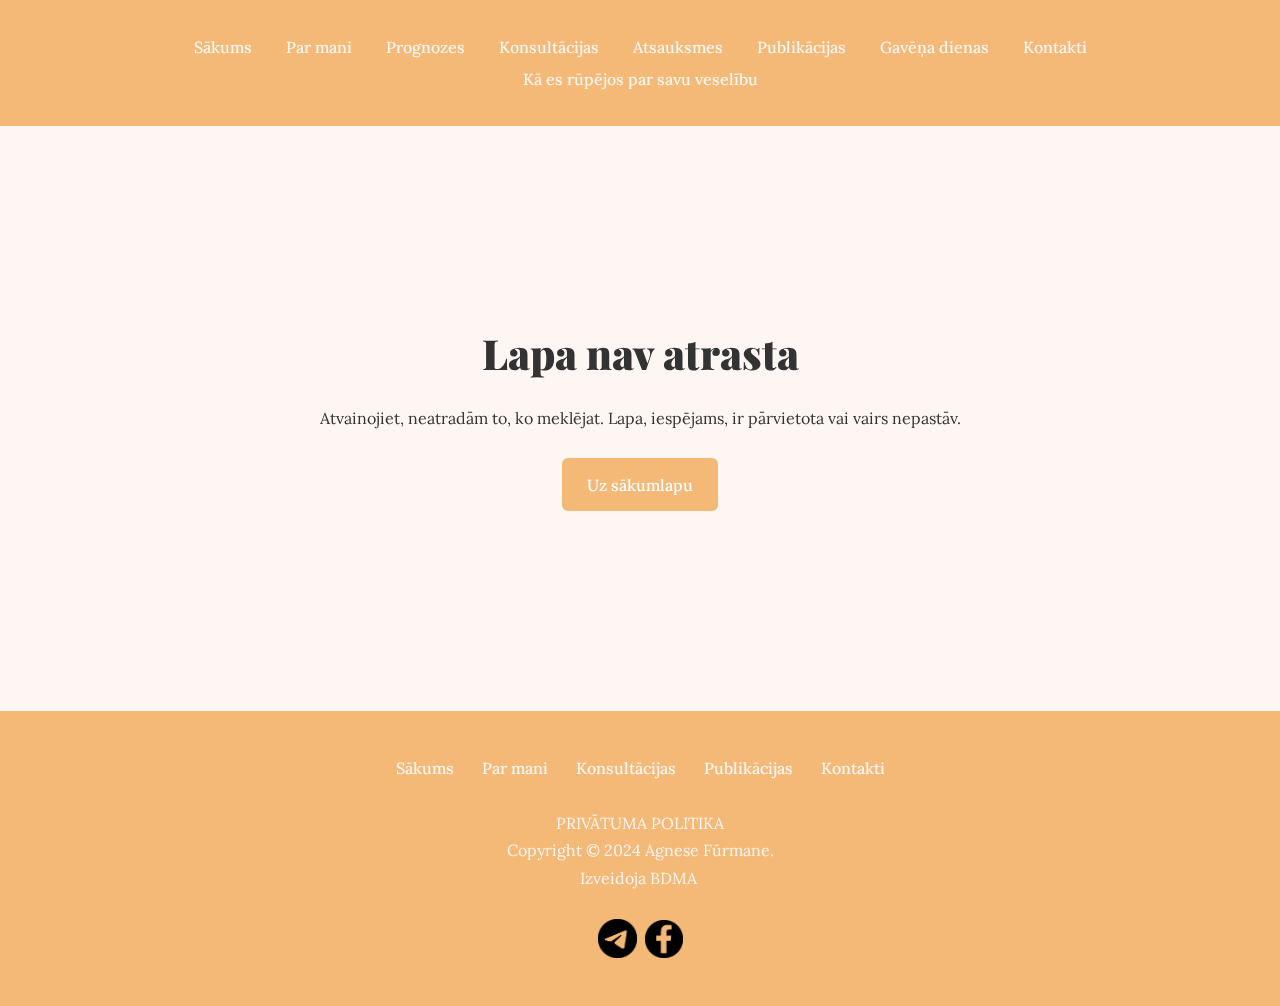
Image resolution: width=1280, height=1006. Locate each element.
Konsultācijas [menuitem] (549, 47)
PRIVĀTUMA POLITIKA (640, 823)
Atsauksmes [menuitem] (678, 47)
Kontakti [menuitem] (1055, 47)
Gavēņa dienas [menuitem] (934, 47)
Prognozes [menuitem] (425, 47)
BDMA (673, 878)
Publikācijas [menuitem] (801, 47)
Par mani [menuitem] (319, 47)
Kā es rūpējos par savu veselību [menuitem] (640, 79)
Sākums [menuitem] (223, 47)
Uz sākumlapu (640, 485)
